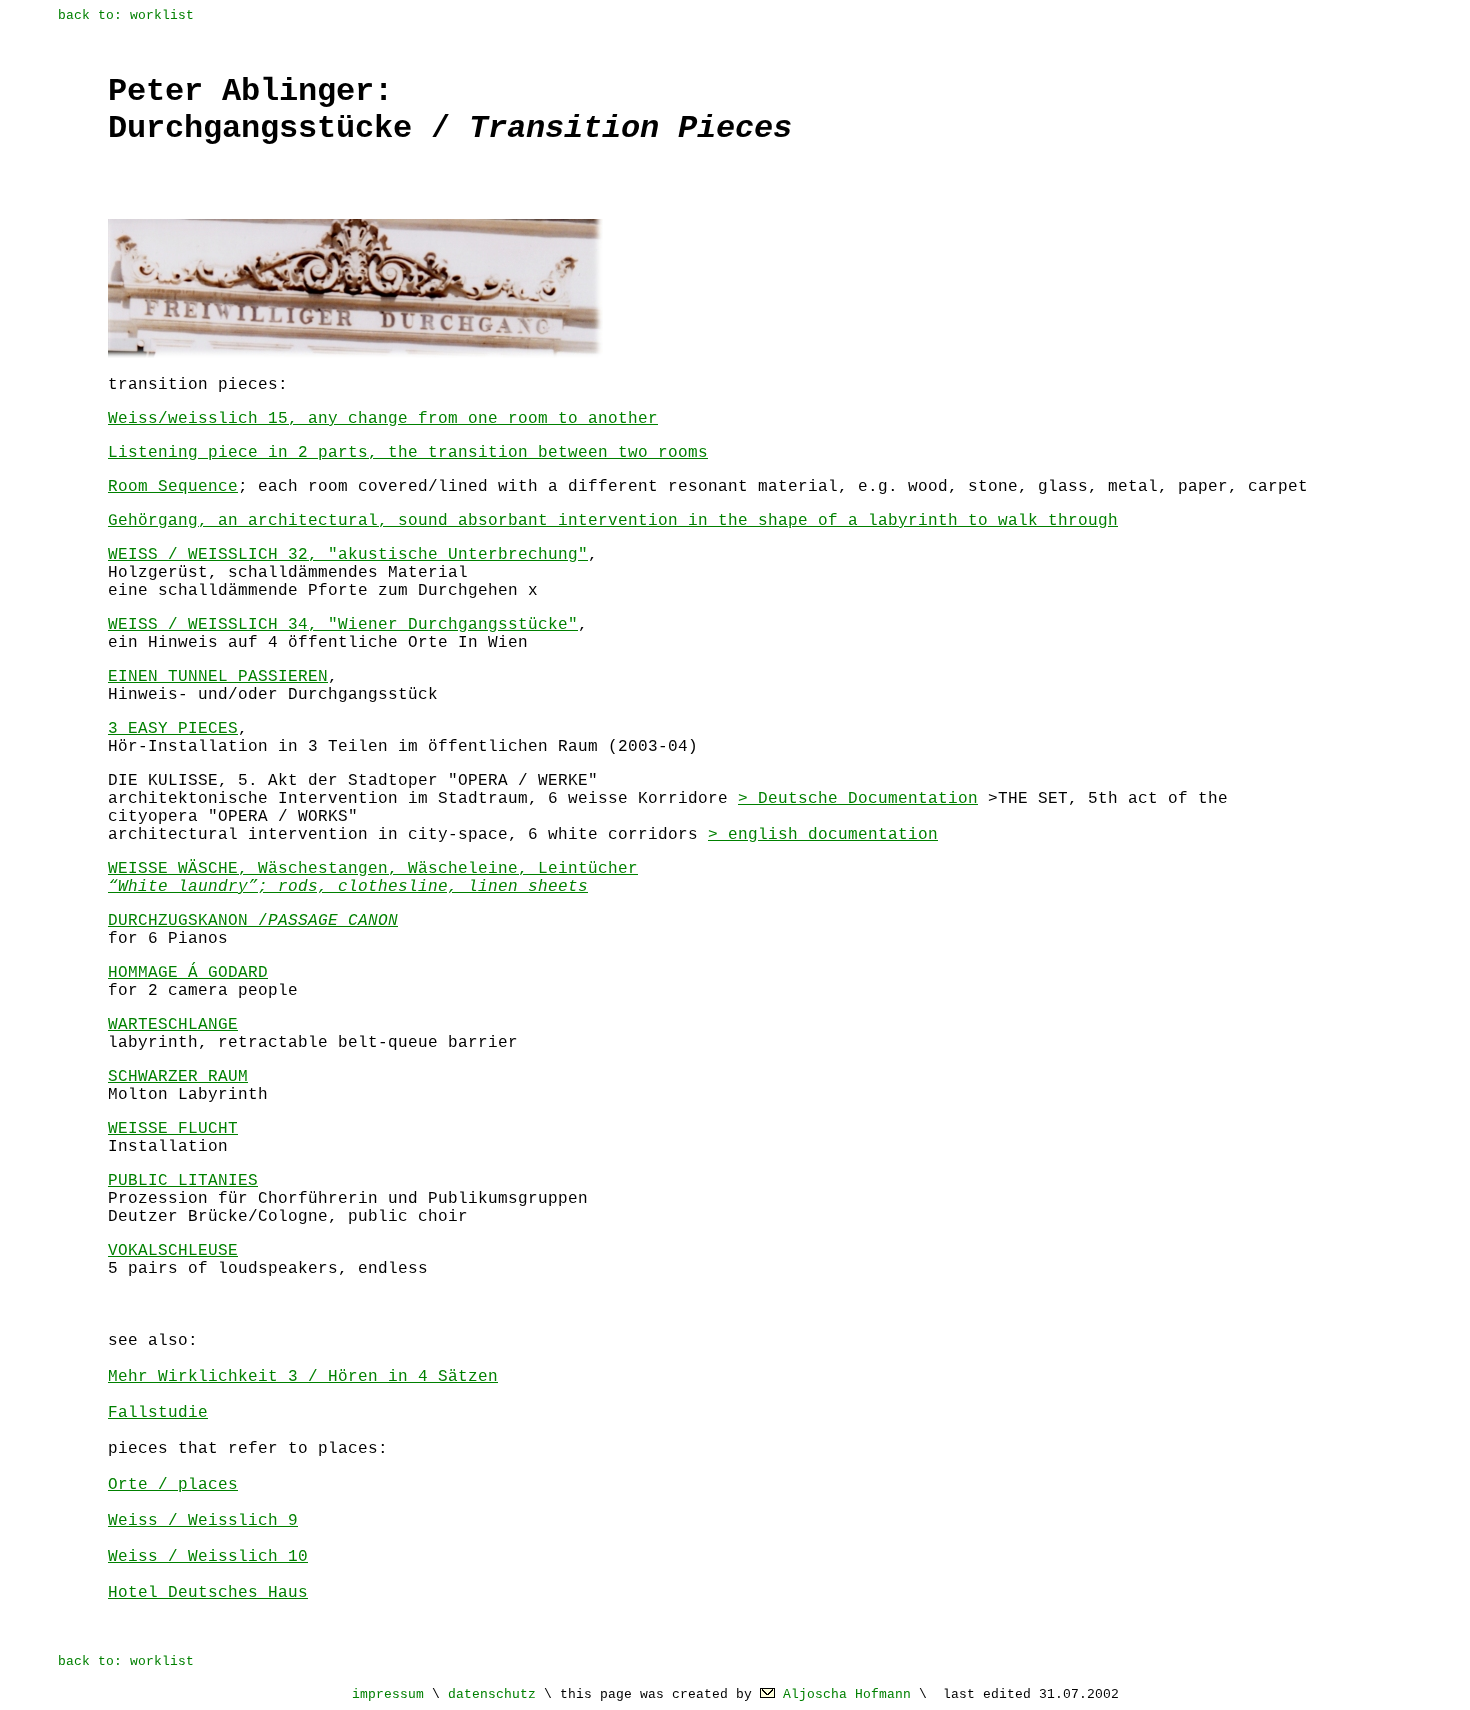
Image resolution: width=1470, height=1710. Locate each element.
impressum (388, 1694)
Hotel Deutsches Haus (208, 1593)
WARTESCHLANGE (173, 1025)
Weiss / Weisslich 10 (208, 1557)
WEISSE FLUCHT (173, 1129)
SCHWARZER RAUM (178, 1077)
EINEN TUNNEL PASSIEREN (218, 677)
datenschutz (492, 1694)
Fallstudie (158, 1413)
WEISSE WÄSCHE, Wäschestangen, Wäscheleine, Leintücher (373, 878)
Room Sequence (173, 487)
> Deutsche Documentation (858, 799)
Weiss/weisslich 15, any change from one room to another (383, 419)
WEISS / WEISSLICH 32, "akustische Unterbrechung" (348, 555)
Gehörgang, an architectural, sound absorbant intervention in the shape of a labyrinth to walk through (613, 521)
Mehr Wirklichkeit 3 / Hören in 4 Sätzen (303, 1377)
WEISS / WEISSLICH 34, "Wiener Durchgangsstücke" (343, 625)
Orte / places (173, 1485)
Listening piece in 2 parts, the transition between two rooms (408, 453)
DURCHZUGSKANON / (253, 921)
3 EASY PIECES (173, 729)
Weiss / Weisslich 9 (203, 1521)
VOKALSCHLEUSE (173, 1251)
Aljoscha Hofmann (847, 1694)
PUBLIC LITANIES (183, 1181)
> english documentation (823, 835)
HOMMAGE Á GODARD (188, 973)
